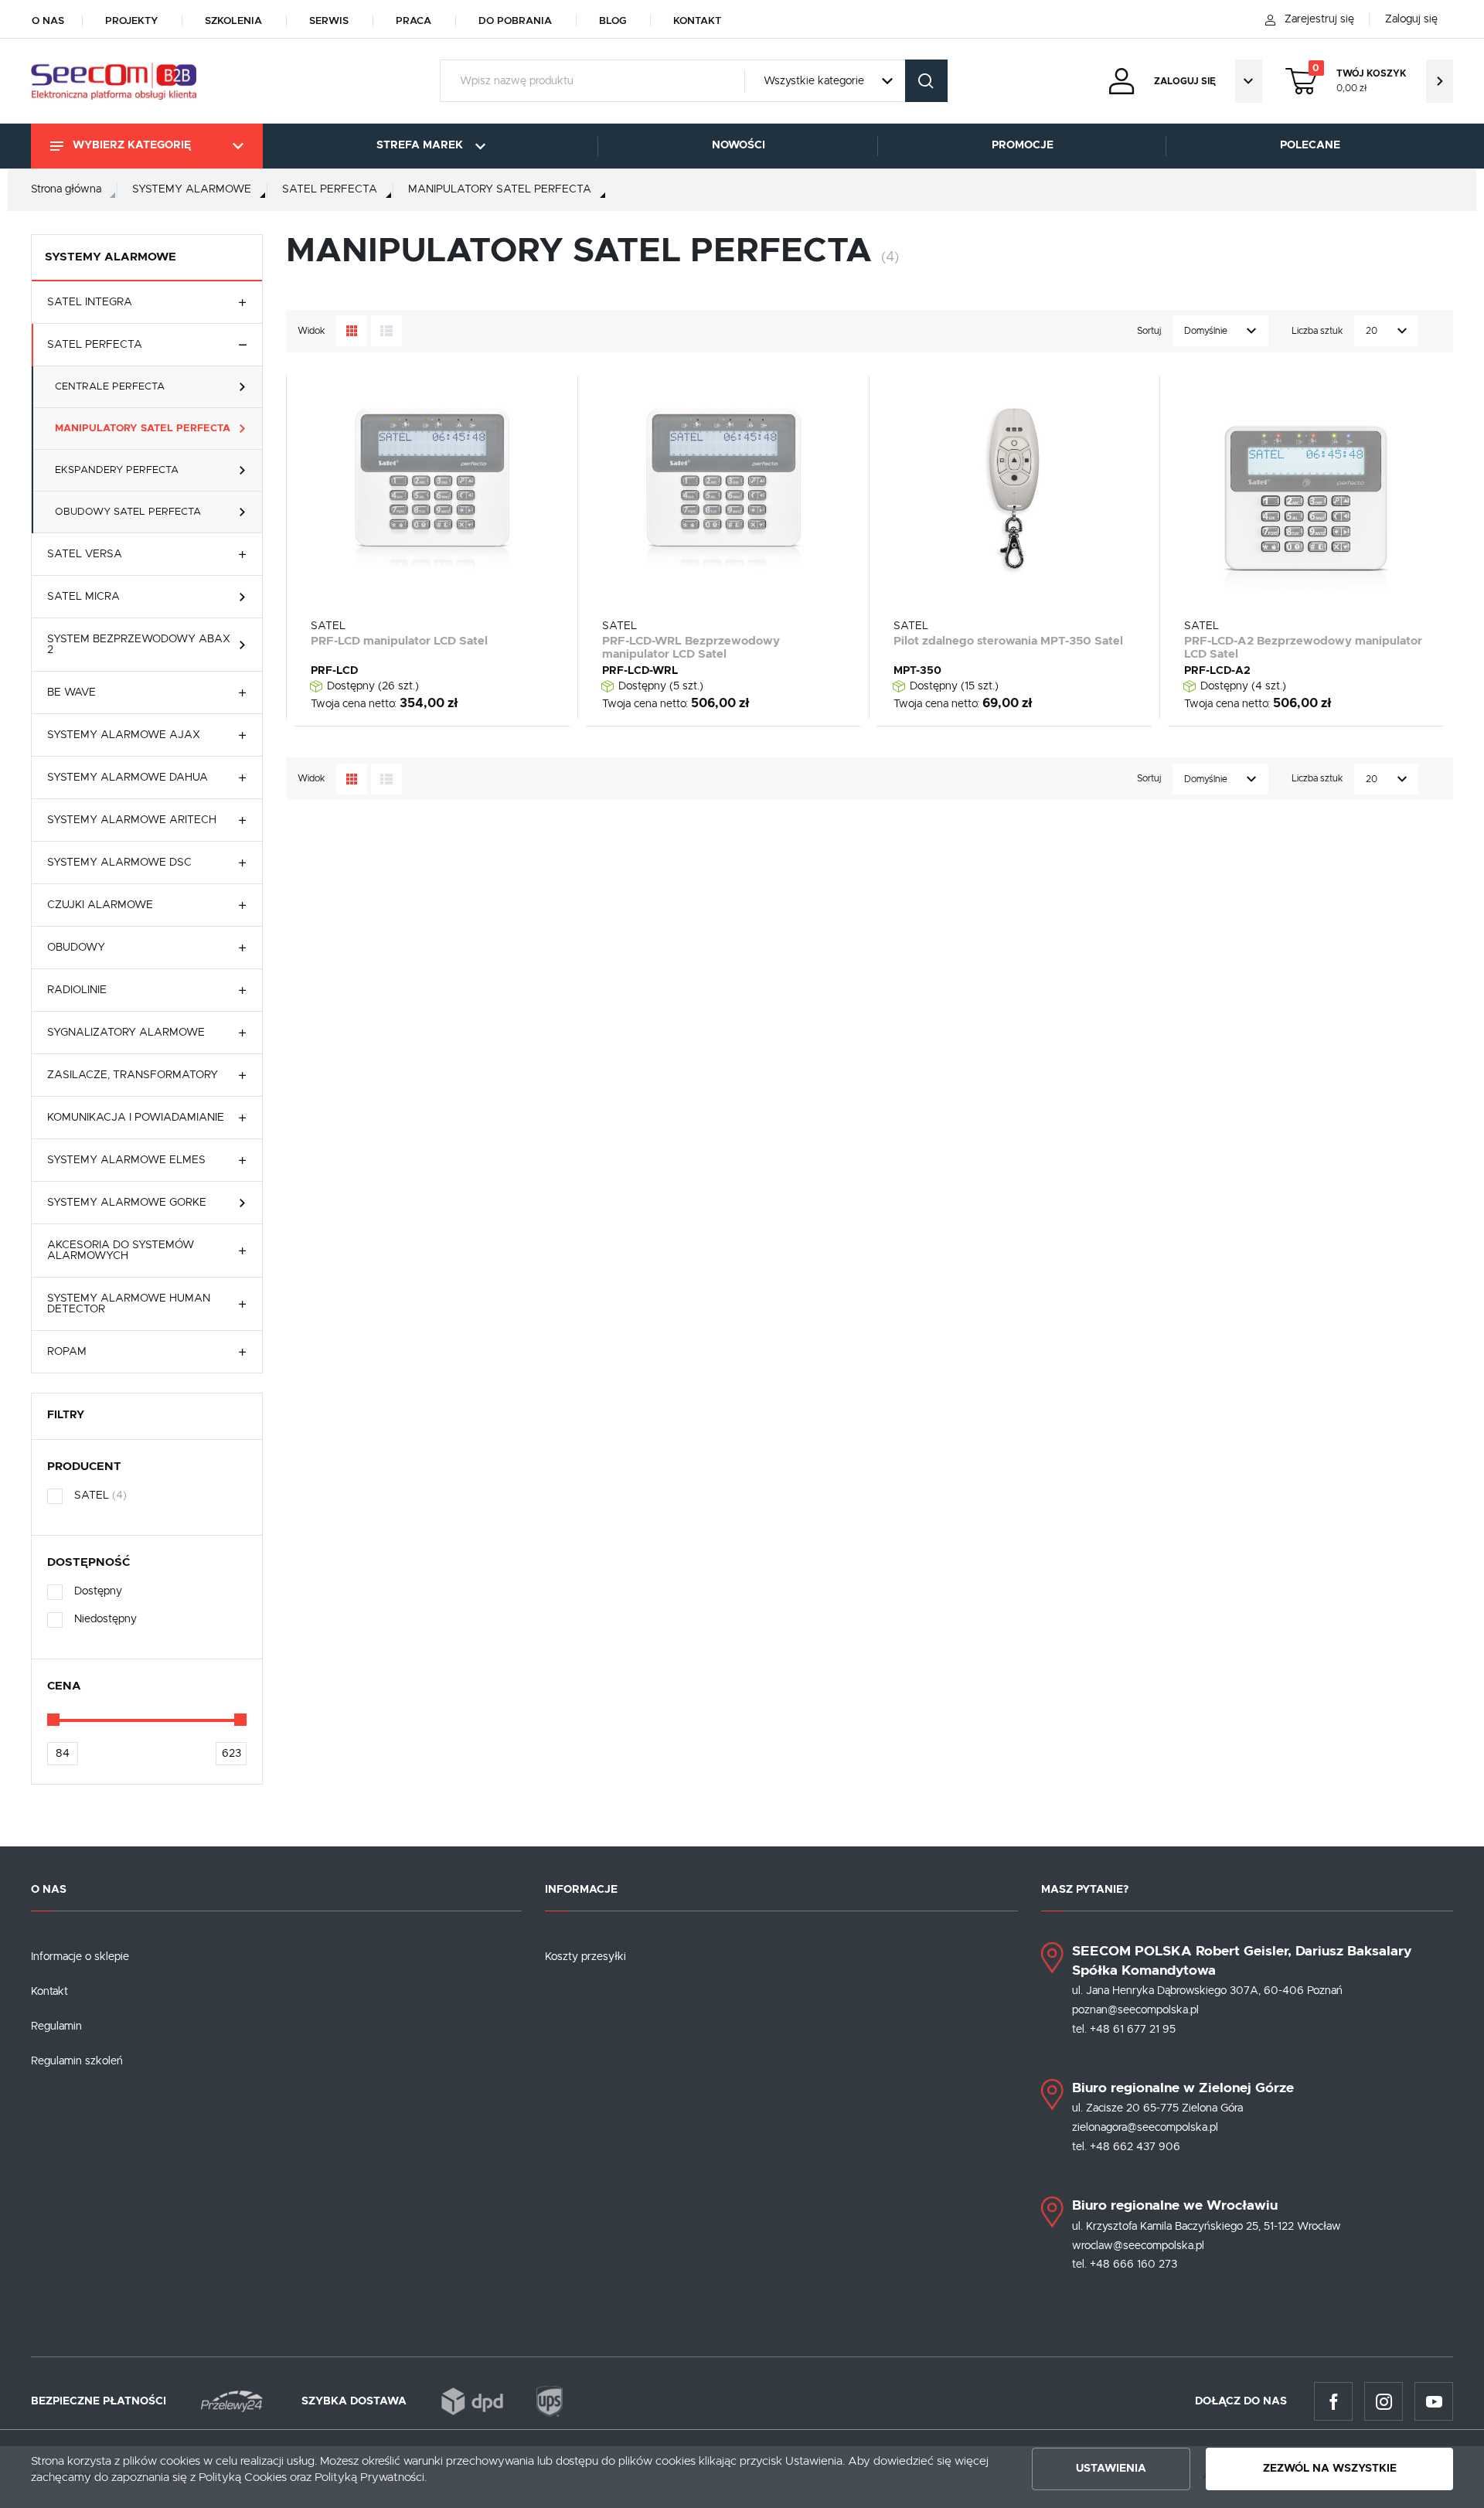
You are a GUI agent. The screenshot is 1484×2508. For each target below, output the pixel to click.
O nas (48, 21)
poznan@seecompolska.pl (1135, 2010)
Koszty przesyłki (585, 1957)
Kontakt (697, 21)
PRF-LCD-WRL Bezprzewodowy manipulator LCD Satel (691, 648)
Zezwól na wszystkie (1330, 2469)
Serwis (329, 21)
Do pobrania (515, 21)
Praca (414, 21)
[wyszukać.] (926, 81)
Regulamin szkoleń (77, 2061)
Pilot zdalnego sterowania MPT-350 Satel (1008, 641)
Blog (613, 21)
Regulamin (56, 2026)
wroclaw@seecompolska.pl (1138, 2246)
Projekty (131, 21)
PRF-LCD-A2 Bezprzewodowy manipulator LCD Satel (1303, 648)
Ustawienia (1111, 2469)
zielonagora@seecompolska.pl (1145, 2128)
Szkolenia (233, 21)
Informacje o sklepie (80, 1957)
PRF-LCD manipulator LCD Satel (399, 641)
